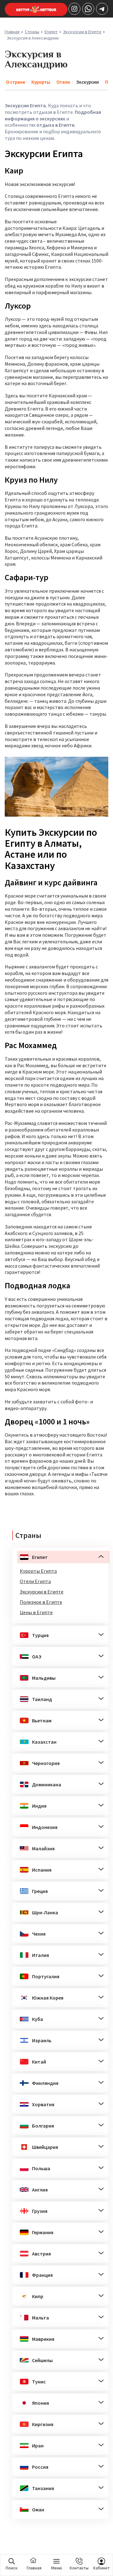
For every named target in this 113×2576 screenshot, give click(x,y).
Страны (32, 32)
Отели (63, 82)
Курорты (41, 82)
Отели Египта (35, 1581)
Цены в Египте (36, 1612)
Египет (51, 32)
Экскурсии (88, 82)
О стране (16, 82)
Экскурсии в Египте (82, 32)
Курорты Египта (38, 1571)
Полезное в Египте (41, 1602)
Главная (12, 32)
